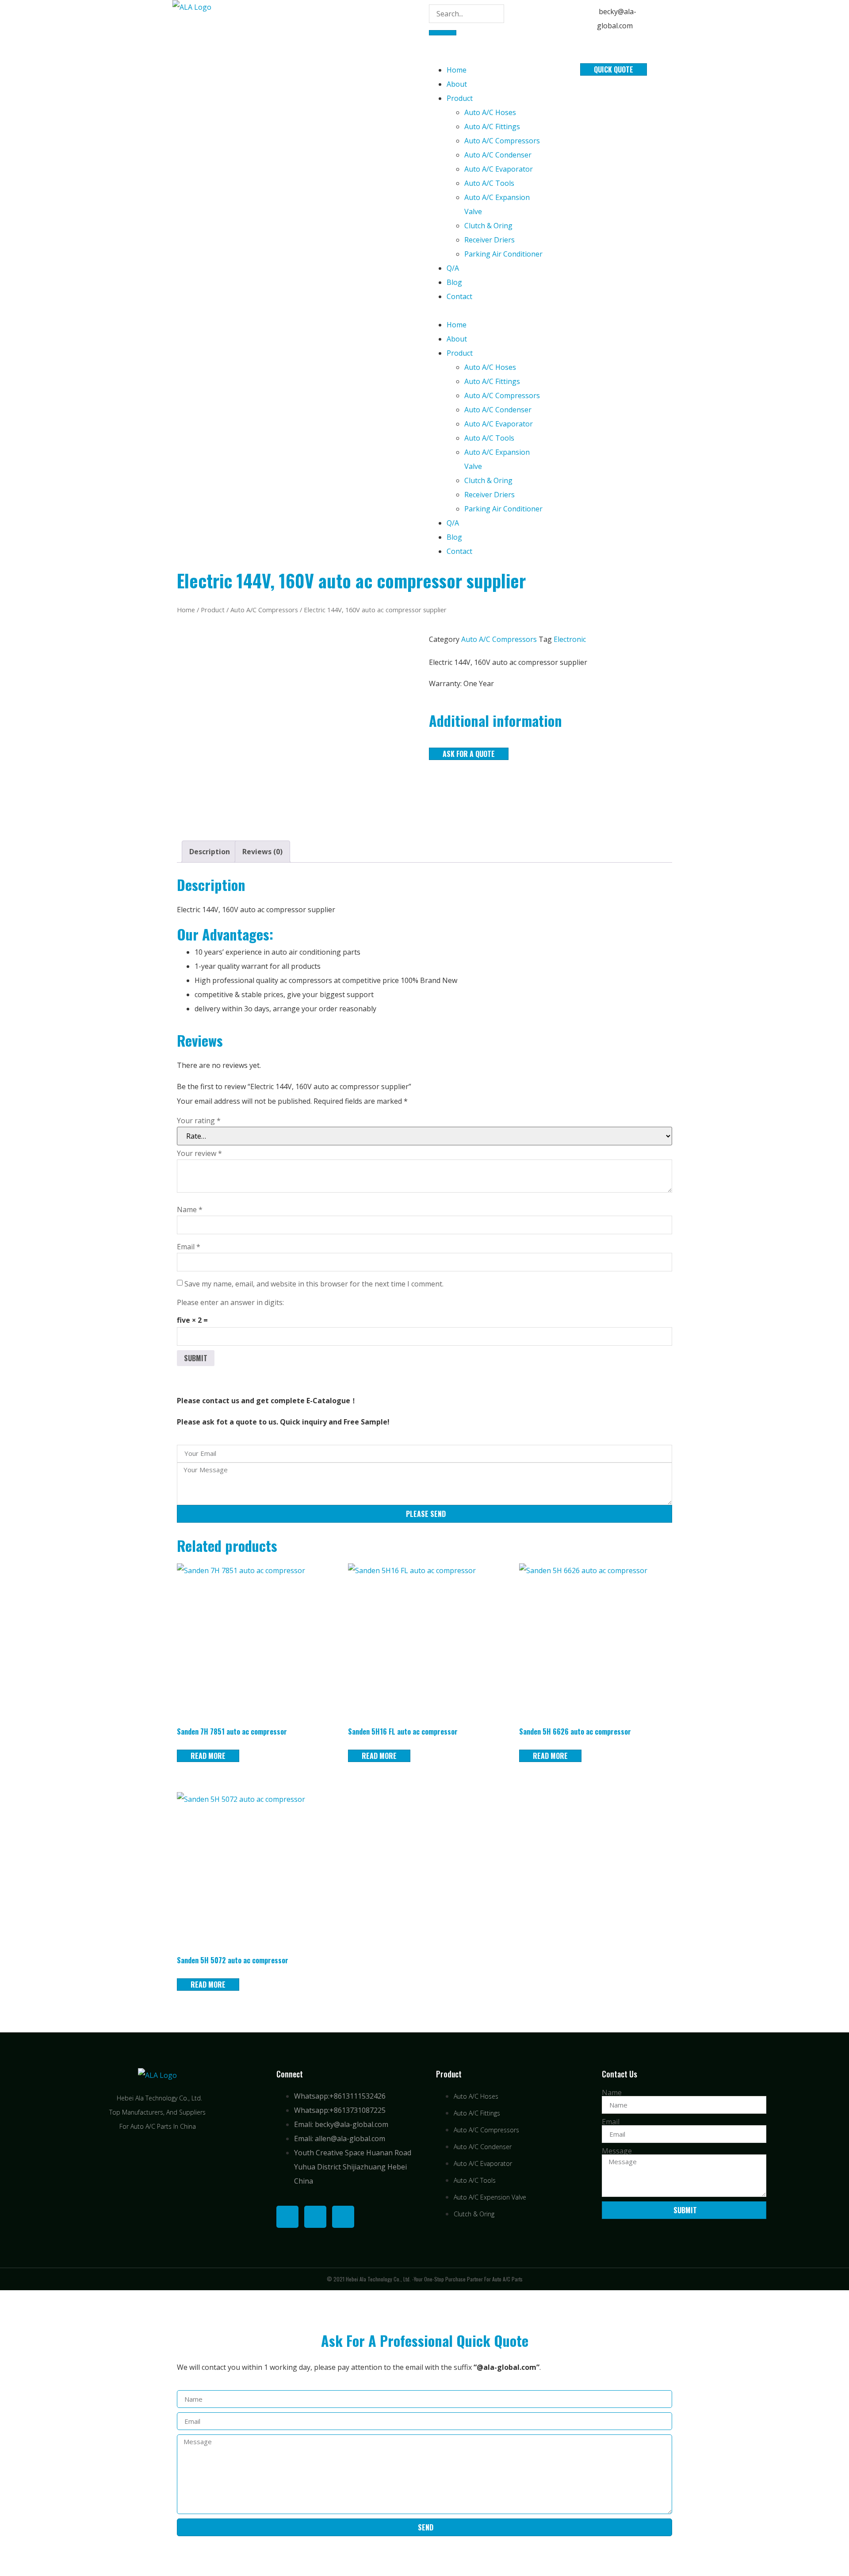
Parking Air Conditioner (503, 254)
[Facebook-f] (287, 2217)
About (457, 84)
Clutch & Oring (488, 226)
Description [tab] (210, 852)
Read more (208, 1756)
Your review (199, 1153)
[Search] (443, 33)
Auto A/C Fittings (492, 127)
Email (189, 1247)
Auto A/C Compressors (502, 141)
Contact (459, 296)
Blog (454, 282)
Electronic (570, 639)
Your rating (199, 1121)
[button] (488, 311)
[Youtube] (343, 2217)
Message (617, 2151)
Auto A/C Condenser (498, 155)
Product (460, 98)
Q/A (453, 268)
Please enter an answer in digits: (230, 1302)
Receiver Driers (490, 240)
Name (190, 1209)
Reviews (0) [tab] (262, 852)
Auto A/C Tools (489, 183)
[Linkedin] (315, 2217)
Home (457, 70)
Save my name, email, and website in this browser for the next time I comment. (314, 1284)
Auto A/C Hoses (490, 112)
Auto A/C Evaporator (499, 169)
